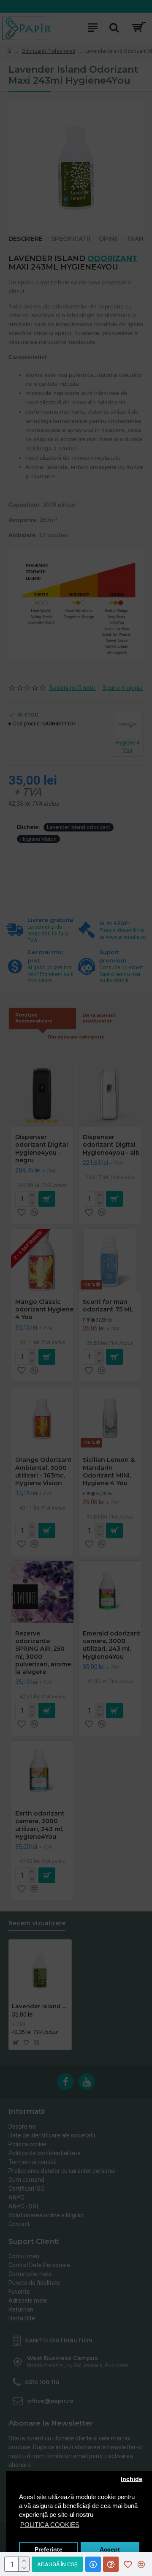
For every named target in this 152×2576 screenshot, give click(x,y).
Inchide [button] (132, 2479)
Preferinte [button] (49, 2550)
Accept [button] (110, 2550)
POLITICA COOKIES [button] (50, 2525)
